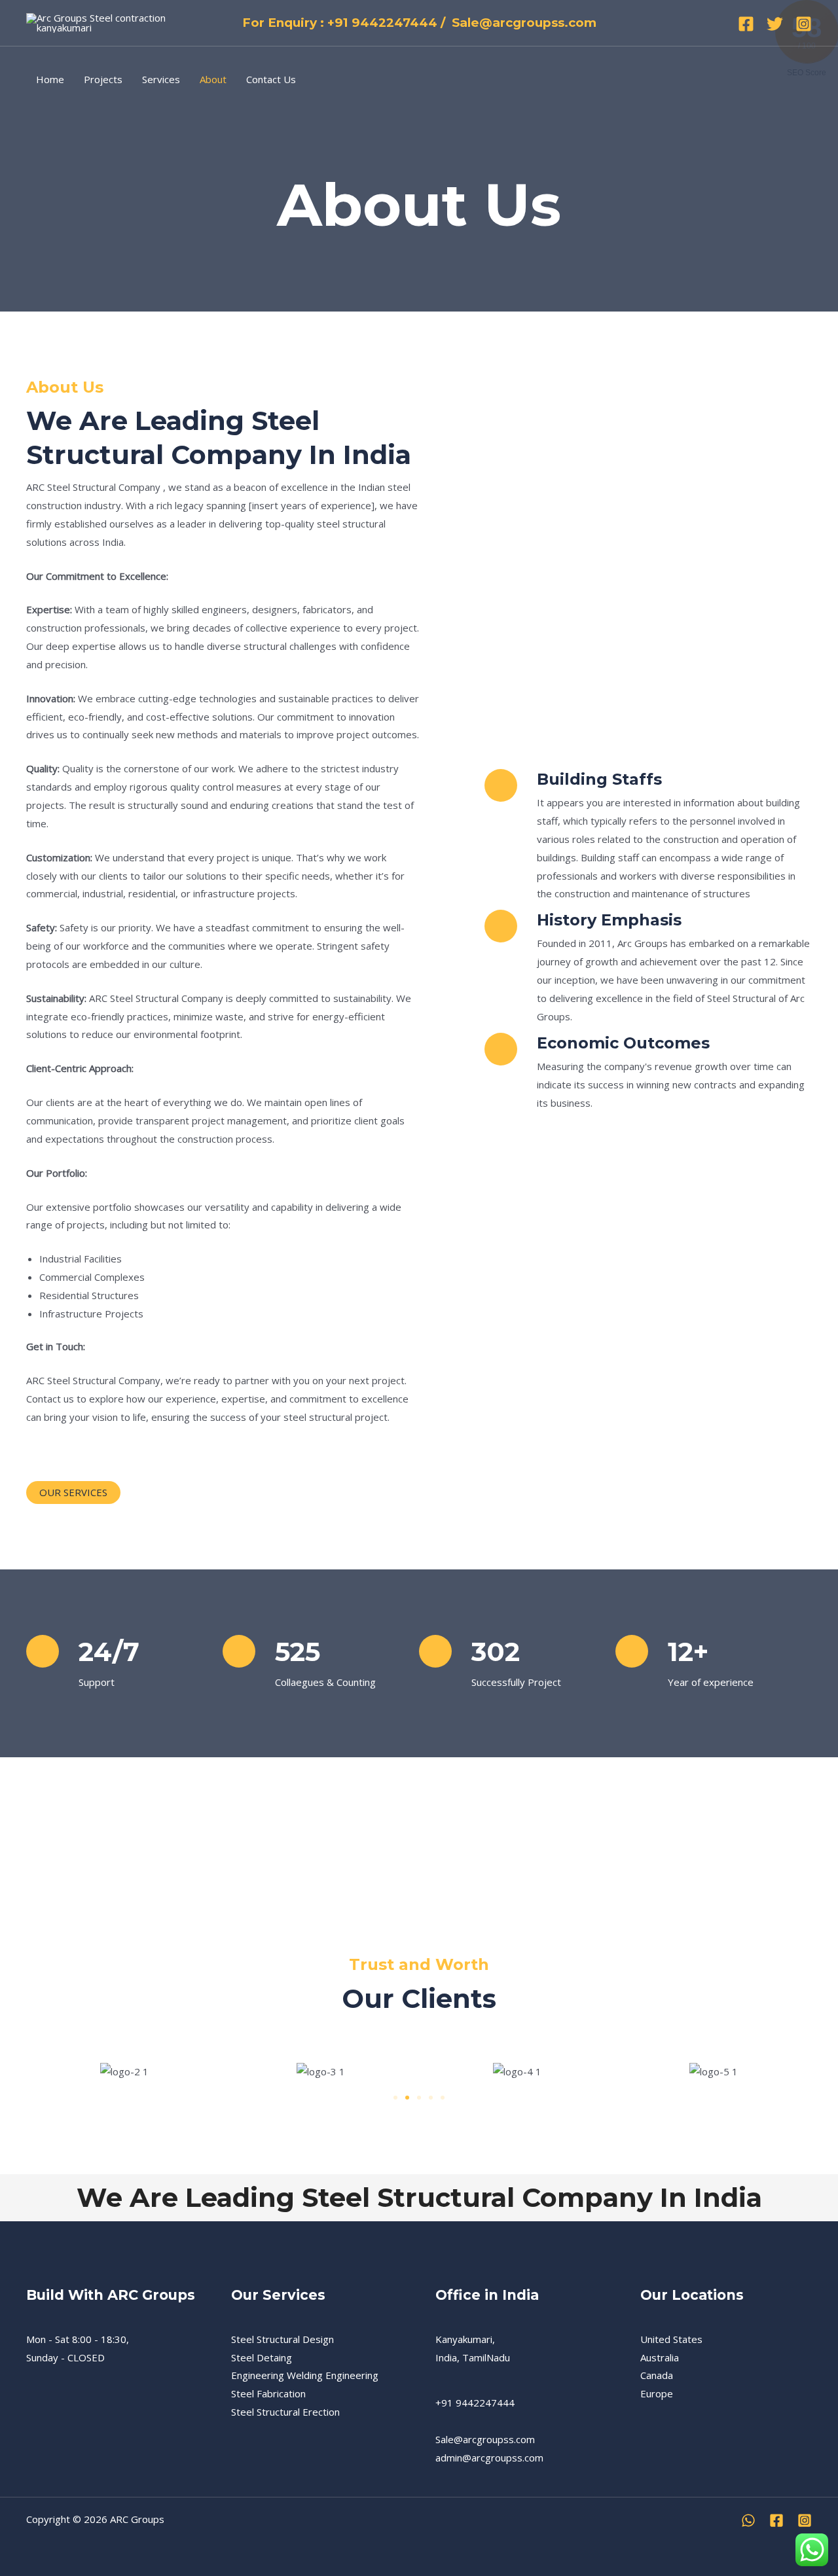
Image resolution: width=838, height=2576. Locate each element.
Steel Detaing (262, 2357)
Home (50, 79)
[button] (395, 2098)
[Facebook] (746, 24)
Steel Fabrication (268, 2393)
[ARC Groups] (103, 22)
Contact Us (271, 79)
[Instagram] (804, 24)
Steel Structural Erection (285, 2412)
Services (161, 79)
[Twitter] (775, 24)
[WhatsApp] (748, 2520)
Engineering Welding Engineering (305, 2375)
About (213, 79)
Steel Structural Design (282, 2339)
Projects (103, 79)
